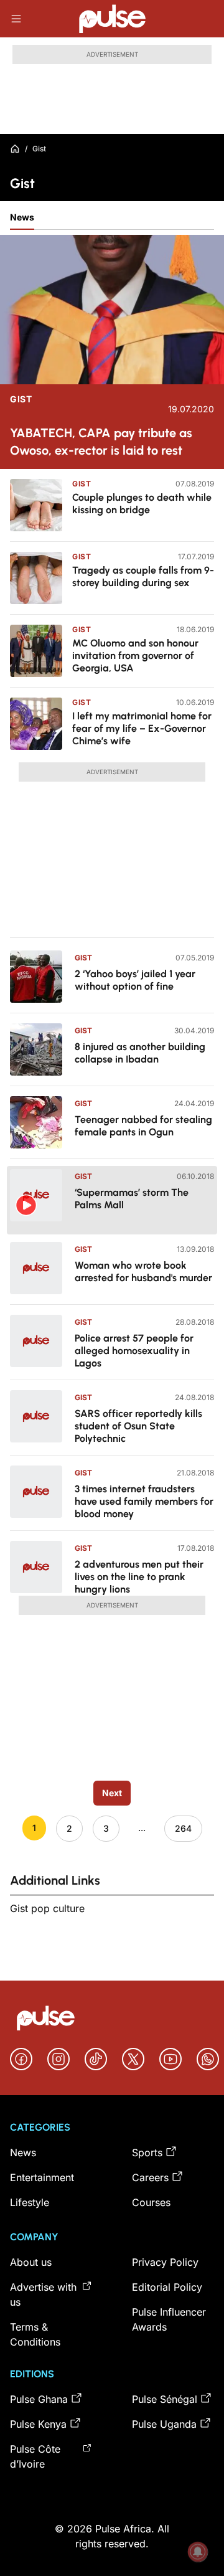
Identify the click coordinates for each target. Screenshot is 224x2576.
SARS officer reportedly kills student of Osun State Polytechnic (138, 1426)
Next (112, 1793)
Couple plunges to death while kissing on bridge (142, 504)
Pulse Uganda (164, 2424)
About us (31, 2262)
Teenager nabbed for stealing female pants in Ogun (143, 1126)
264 (183, 1828)
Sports (147, 2152)
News (22, 217)
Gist (21, 399)
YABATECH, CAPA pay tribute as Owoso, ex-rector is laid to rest (101, 442)
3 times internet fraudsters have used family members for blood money (144, 1501)
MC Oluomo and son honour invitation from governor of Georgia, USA (135, 656)
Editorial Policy (167, 2287)
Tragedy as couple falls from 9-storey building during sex (143, 576)
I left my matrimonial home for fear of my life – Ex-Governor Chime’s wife (142, 728)
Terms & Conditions (35, 2334)
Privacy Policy (165, 2262)
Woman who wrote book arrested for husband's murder (143, 1271)
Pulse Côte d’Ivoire (35, 2456)
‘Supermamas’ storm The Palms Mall (132, 1199)
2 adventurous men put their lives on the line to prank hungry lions (139, 1577)
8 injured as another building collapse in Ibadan (140, 1053)
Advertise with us (43, 2294)
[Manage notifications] (198, 2552)
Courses (151, 2202)
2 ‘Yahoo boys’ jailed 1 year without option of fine (135, 980)
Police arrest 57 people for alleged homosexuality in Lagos (134, 1351)
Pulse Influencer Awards (169, 2319)
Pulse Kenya (38, 2424)
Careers (150, 2177)
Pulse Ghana (39, 2399)
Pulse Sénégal (165, 2399)
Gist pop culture (47, 1908)
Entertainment (42, 2177)
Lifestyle (30, 2202)
